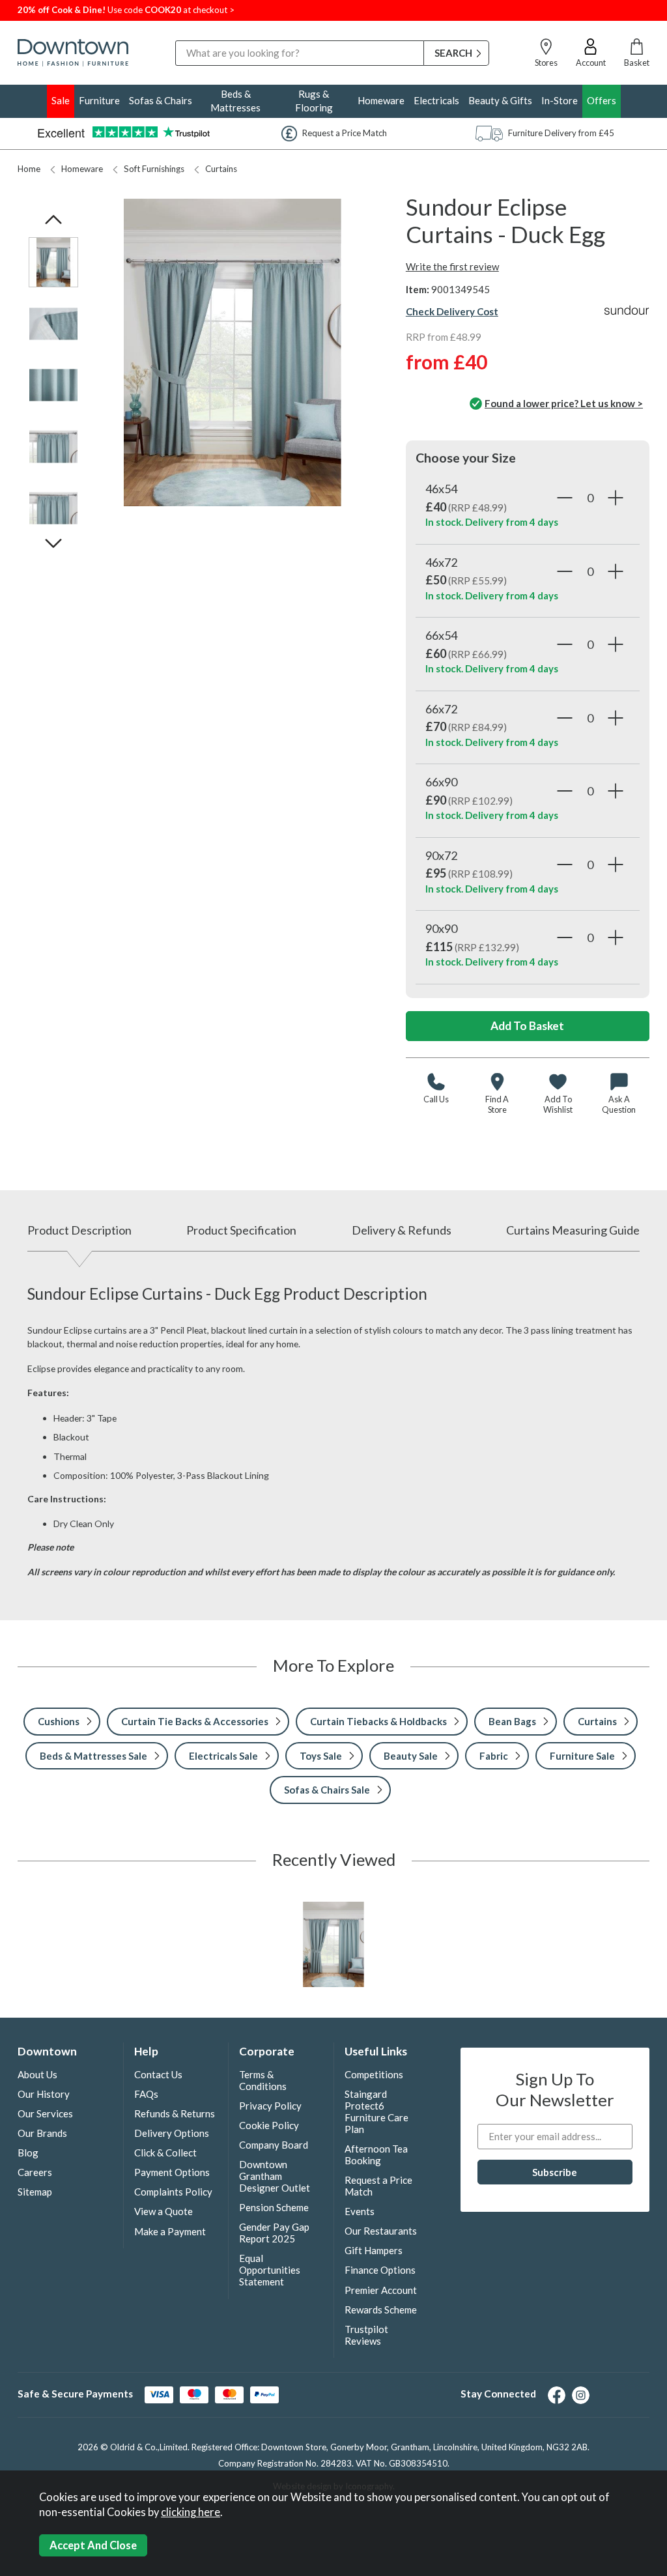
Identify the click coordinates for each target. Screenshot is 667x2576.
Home (29, 169)
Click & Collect (165, 2153)
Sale (61, 100)
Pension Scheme (274, 2207)
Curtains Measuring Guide (573, 1230)
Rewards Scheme (381, 2310)
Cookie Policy (269, 2125)
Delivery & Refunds (402, 1230)
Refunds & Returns (175, 2113)
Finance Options (380, 2270)
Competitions (374, 2074)
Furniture (99, 100)
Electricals (436, 100)
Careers (35, 2172)
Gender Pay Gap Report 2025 (274, 2233)
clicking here (191, 2512)
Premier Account (381, 2290)
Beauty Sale (411, 1756)
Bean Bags (512, 1721)
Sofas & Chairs (161, 100)
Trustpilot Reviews (366, 2335)
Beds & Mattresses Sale (93, 1756)
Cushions (59, 1721)
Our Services (45, 2113)
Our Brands (42, 2133)
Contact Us (158, 2074)
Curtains (221, 169)
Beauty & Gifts (500, 100)
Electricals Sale (223, 1756)
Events (360, 2211)
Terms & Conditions (263, 2080)
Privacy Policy (270, 2106)
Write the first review (452, 266)
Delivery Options (172, 2133)
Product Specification (241, 1230)
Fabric (494, 1756)
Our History (44, 2094)
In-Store (560, 100)
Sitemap (35, 2192)
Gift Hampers (374, 2250)
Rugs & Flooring (314, 101)
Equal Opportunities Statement (270, 2270)
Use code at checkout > (126, 10)
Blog (28, 2153)
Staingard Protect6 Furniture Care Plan (376, 2111)
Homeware (381, 100)
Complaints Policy (173, 2192)
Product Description (79, 1230)
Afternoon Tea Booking (376, 2154)
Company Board (274, 2145)
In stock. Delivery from (492, 522)
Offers (602, 100)
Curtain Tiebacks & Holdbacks (378, 1721)
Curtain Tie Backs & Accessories (195, 1721)
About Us (37, 2074)
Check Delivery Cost (452, 311)
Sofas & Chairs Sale (327, 1790)
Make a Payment (170, 2231)
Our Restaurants (381, 2231)
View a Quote (163, 2211)
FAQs (146, 2094)
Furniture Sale (582, 1756)
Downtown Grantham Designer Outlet (275, 2176)
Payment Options (172, 2172)
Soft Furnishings (154, 169)
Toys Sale (321, 1756)
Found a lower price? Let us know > (564, 403)
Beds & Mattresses (235, 101)
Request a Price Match (378, 2186)
